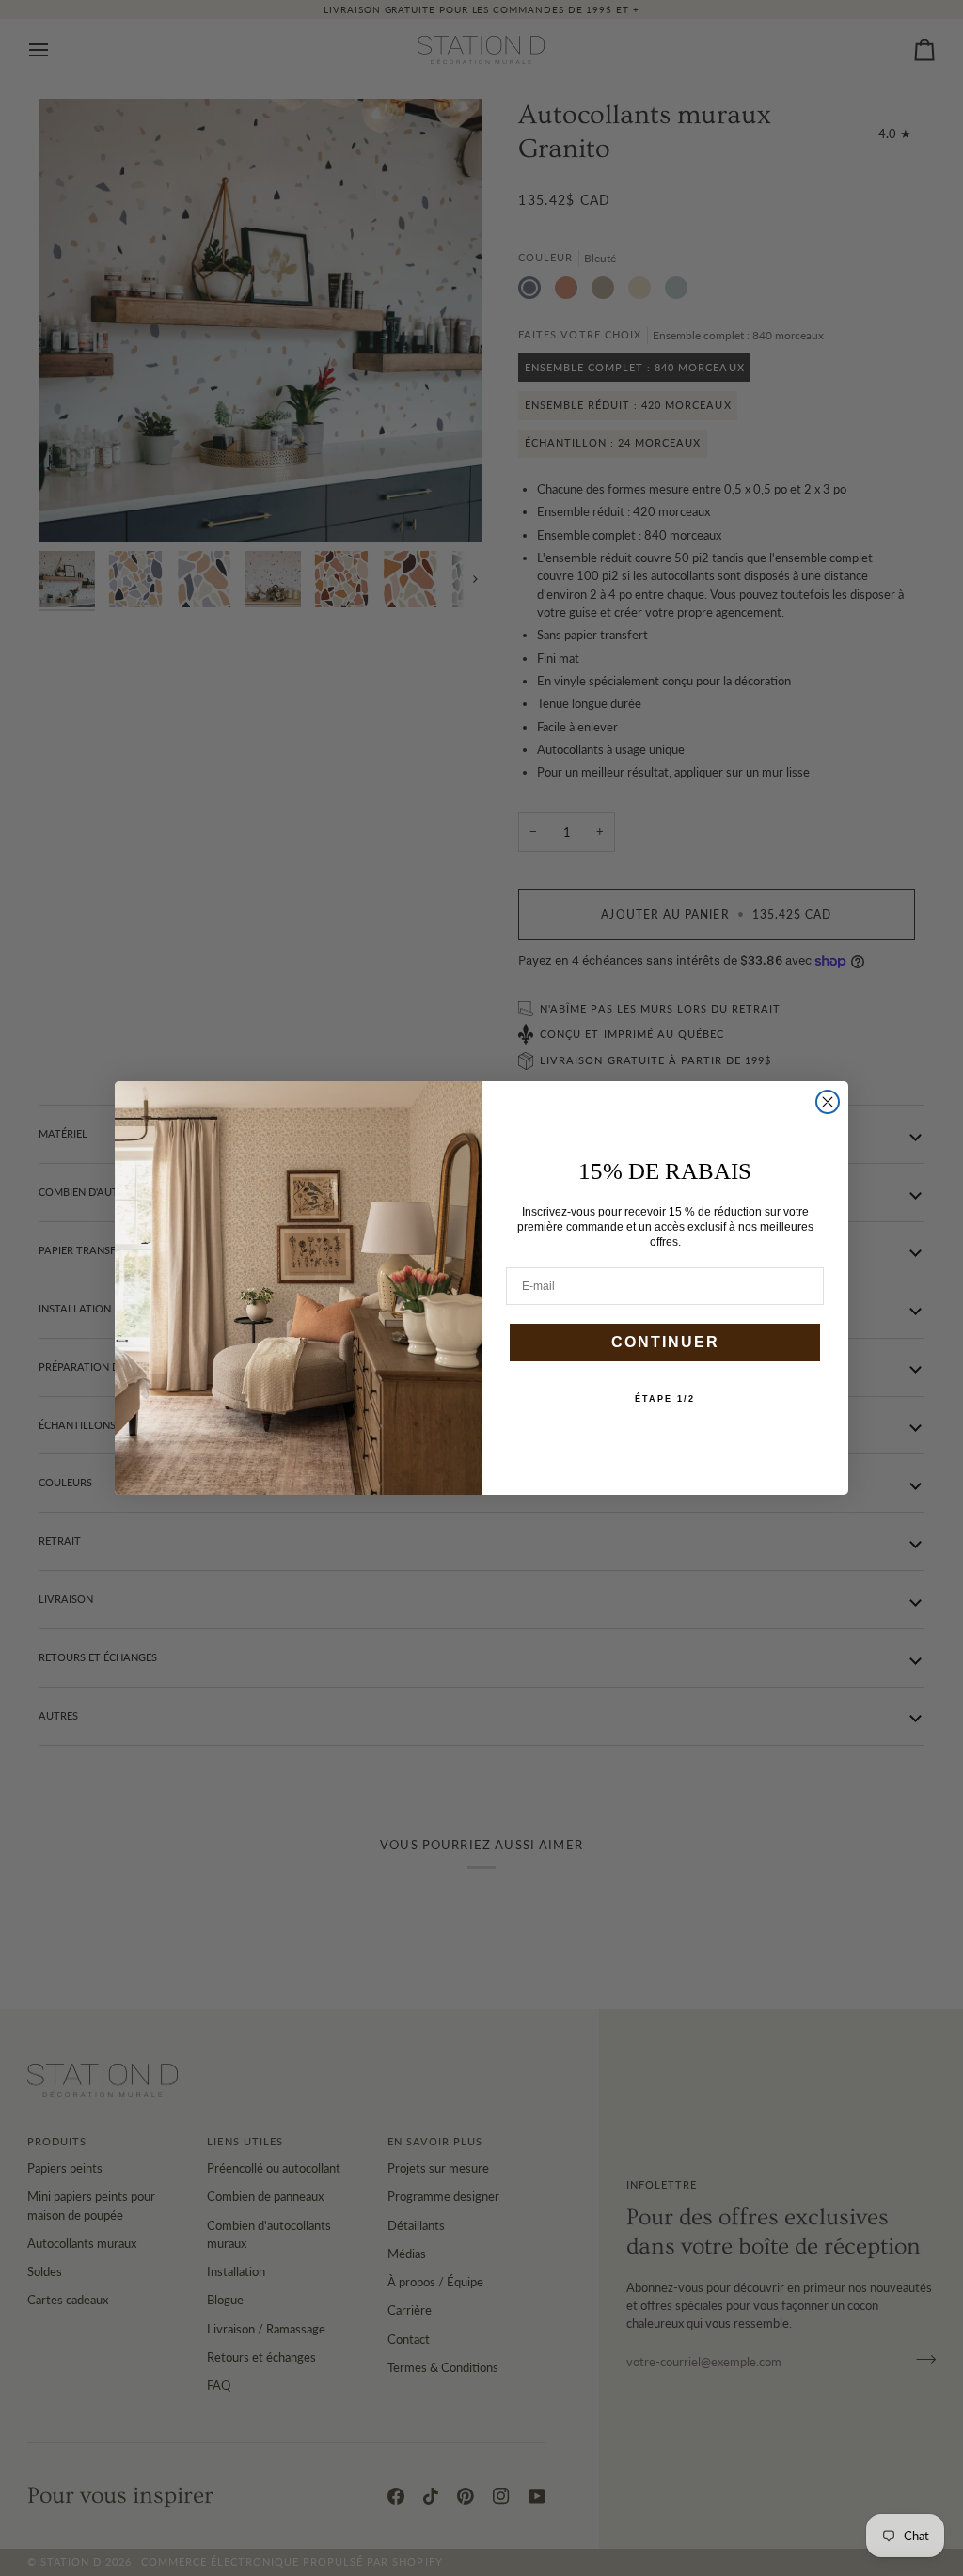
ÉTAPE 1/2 (665, 1399)
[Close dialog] (828, 1102)
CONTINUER (665, 1342)
